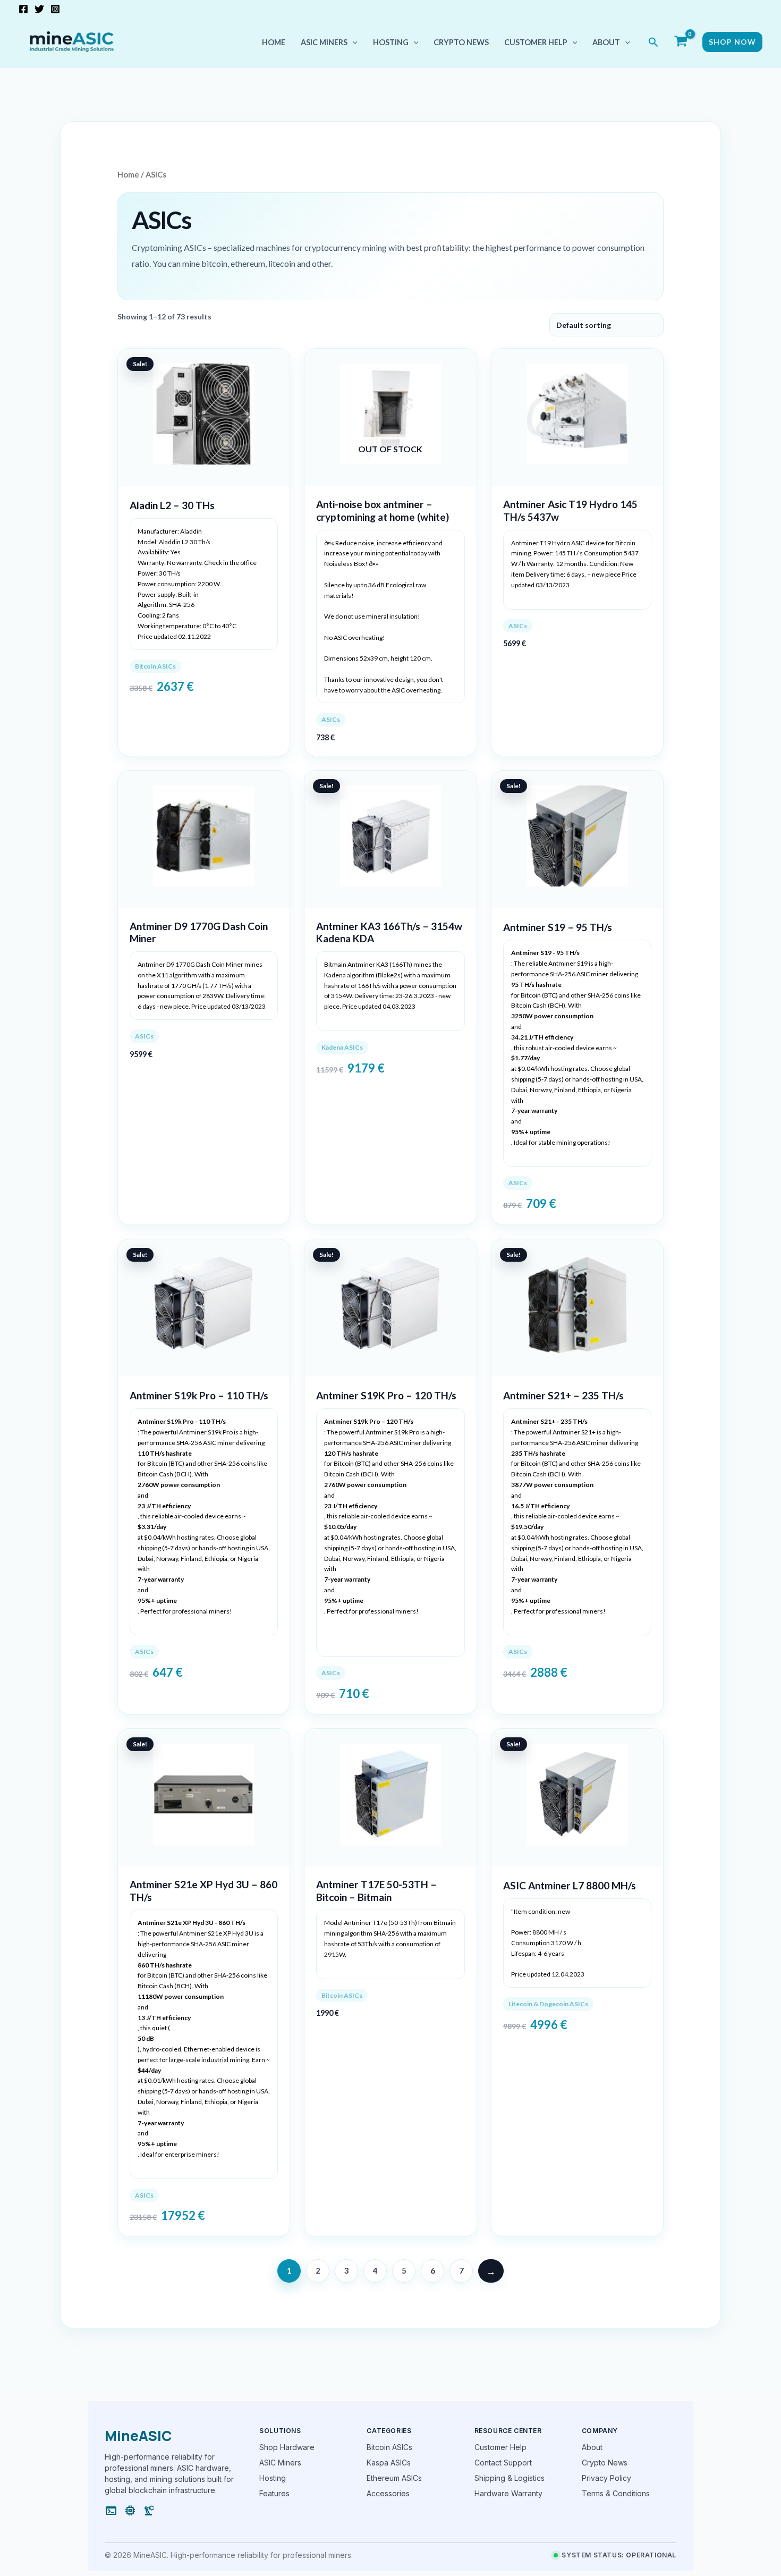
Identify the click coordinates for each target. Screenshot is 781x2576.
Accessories (388, 2493)
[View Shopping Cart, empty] (681, 42)
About (606, 42)
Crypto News (461, 42)
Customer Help (536, 42)
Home (274, 42)
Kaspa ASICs (389, 2463)
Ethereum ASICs (394, 2478)
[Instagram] (55, 9)
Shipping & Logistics (510, 2478)
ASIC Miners (280, 2463)
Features (274, 2493)
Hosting (391, 42)
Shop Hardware (287, 2447)
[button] (353, 42)
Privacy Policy (606, 2478)
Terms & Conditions (616, 2493)
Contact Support (503, 2463)
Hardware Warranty (508, 2493)
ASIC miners (324, 42)
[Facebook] (23, 9)
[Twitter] (39, 9)
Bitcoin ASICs (389, 2447)
